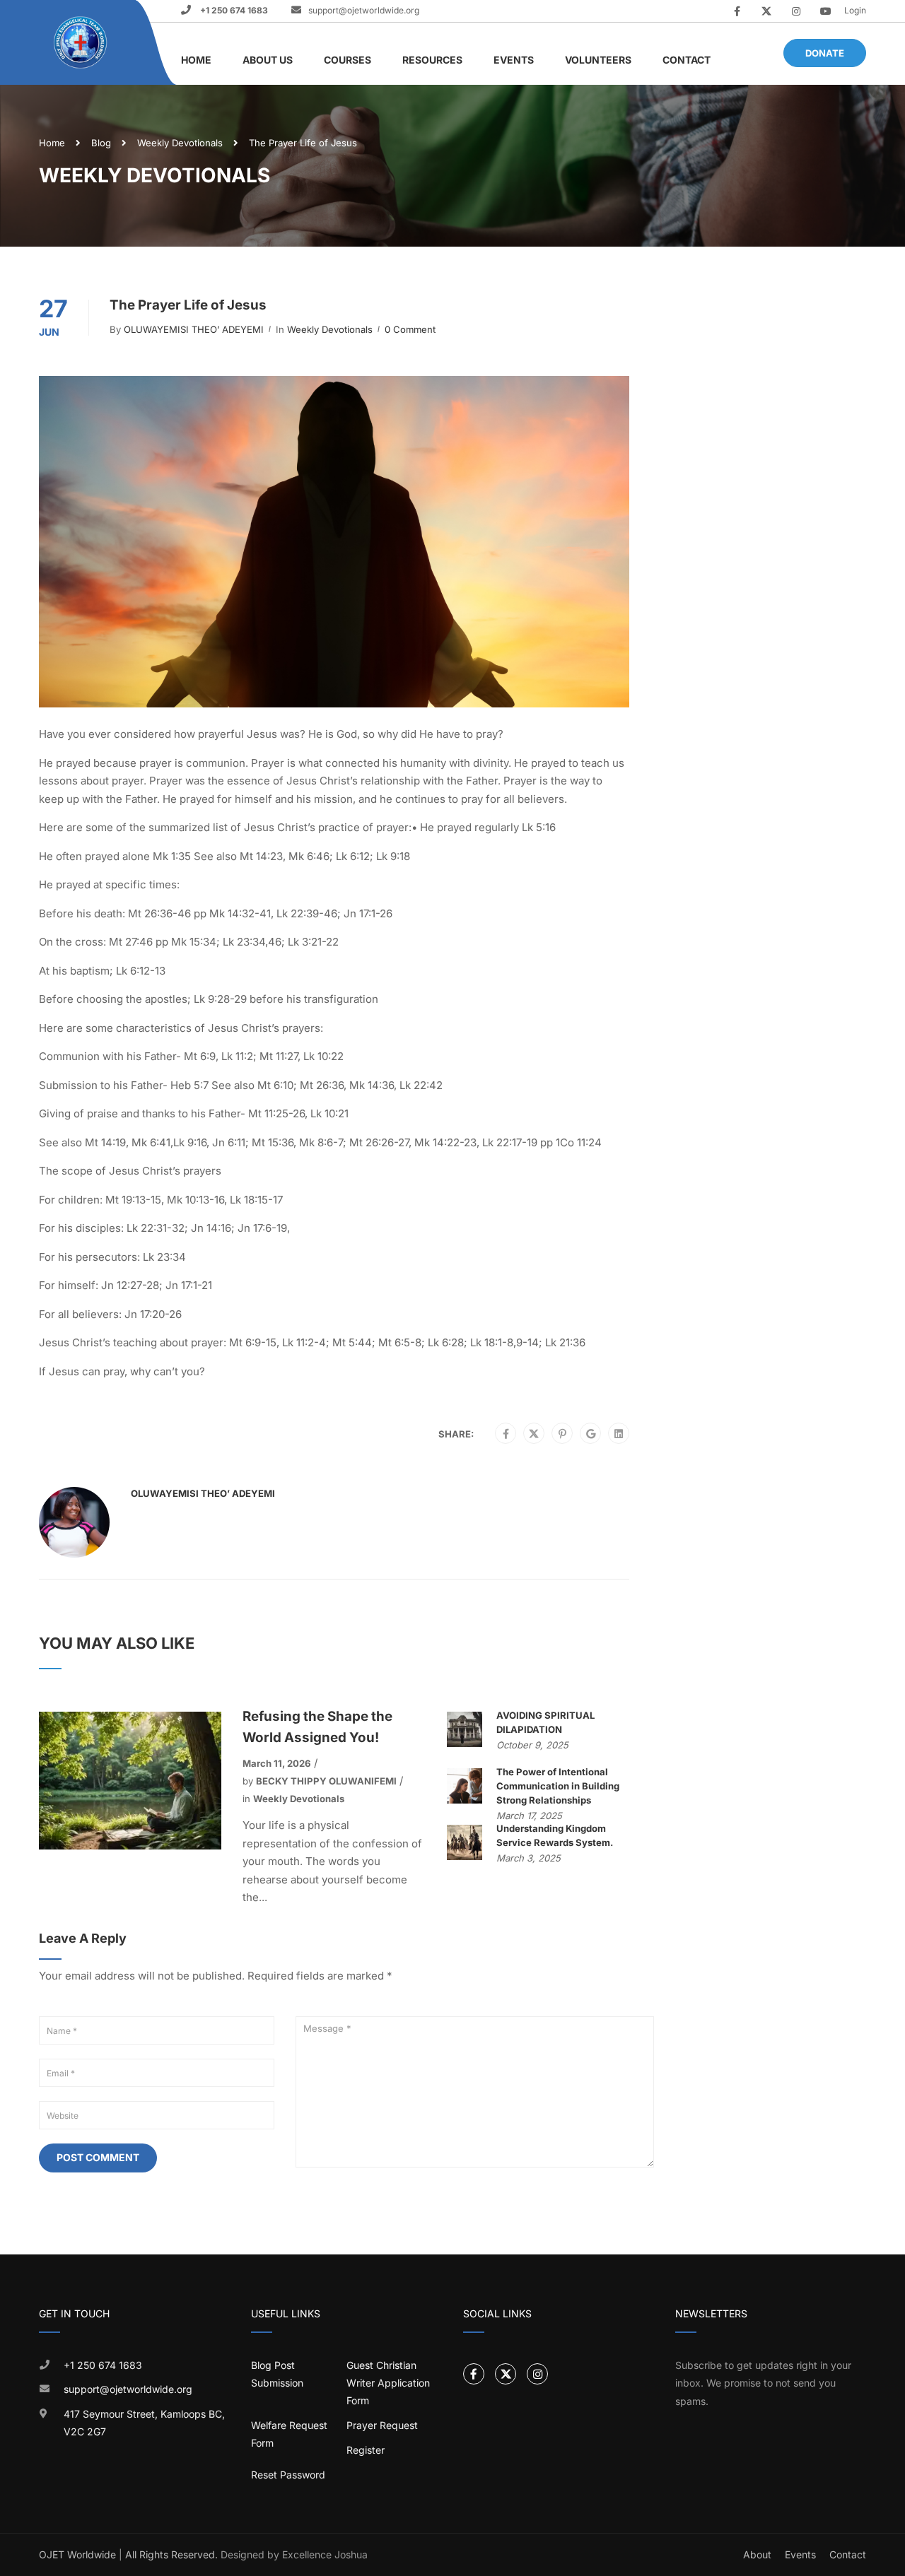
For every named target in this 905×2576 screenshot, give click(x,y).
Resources (432, 60)
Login (855, 10)
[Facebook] (506, 1434)
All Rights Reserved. (171, 2554)
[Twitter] (534, 1434)
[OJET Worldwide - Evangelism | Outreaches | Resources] (82, 43)
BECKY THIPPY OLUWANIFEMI (326, 1781)
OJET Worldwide (77, 2554)
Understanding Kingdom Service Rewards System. (555, 1835)
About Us (268, 60)
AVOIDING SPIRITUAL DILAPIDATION (545, 1722)
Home (196, 60)
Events (514, 60)
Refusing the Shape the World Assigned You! (317, 1727)
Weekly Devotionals (180, 143)
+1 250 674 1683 (233, 10)
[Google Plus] (591, 1434)
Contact (687, 60)
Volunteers (598, 60)
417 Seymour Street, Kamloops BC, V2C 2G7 (144, 2423)
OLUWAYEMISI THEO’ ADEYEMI (194, 329)
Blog (101, 143)
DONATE (825, 53)
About (757, 2554)
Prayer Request (382, 2425)
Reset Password (288, 2475)
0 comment (410, 329)
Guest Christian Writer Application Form (388, 2383)
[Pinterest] (562, 1434)
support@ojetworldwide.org (364, 10)
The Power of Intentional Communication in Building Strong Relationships (558, 1786)
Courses (348, 60)
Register (366, 2450)
